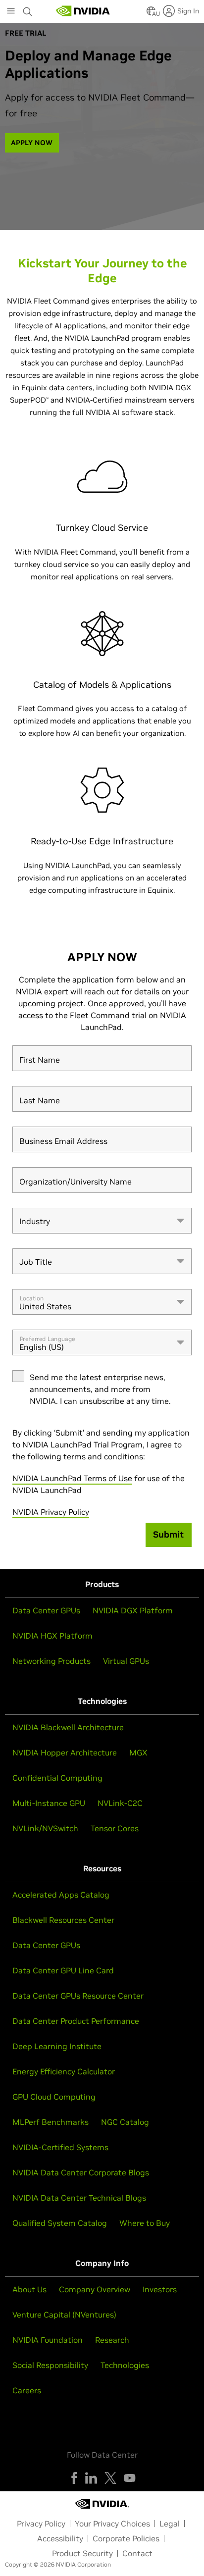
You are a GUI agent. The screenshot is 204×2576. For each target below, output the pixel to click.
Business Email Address (63, 1141)
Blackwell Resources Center (63, 1920)
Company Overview (95, 2289)
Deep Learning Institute (57, 2046)
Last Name (40, 1101)
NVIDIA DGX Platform (133, 1610)
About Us (29, 2289)
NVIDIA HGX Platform (52, 1636)
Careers (27, 2390)
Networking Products (51, 1661)
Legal (170, 2524)
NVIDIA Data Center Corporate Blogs (81, 2172)
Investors (160, 2289)
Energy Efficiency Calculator (64, 2071)
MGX (138, 1752)
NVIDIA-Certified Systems (60, 2147)
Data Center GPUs (46, 1610)
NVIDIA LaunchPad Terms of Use (72, 1478)
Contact (137, 2553)
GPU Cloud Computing (54, 2097)
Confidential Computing (57, 1778)
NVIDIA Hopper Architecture (65, 1752)
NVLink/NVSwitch (45, 1828)
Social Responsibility (50, 2365)
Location (32, 1298)
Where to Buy (145, 2223)
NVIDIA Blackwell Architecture (68, 1727)
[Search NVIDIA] (28, 9)
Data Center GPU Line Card (63, 1970)
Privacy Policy (41, 2524)
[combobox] (102, 1221)
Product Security (82, 2553)
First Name (40, 1060)
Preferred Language (48, 1339)
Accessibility (60, 2538)
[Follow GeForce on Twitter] (110, 2478)
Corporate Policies (126, 2538)
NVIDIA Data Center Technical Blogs (79, 2198)
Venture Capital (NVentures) (64, 2315)
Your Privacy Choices (112, 2524)
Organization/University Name (76, 1182)
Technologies (125, 2365)
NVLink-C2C (120, 1803)
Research (112, 2340)
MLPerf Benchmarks (51, 2122)
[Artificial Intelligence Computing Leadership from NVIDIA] (83, 11)
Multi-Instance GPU (49, 1803)
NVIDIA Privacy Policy (51, 1512)
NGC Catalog (125, 2122)
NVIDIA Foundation (48, 2340)
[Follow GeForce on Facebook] (74, 2478)
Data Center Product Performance (76, 2021)
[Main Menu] (11, 12)
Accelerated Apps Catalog (61, 1895)
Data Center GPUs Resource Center (78, 1996)
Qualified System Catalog (60, 2223)
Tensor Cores (115, 1828)
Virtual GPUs (126, 1661)
